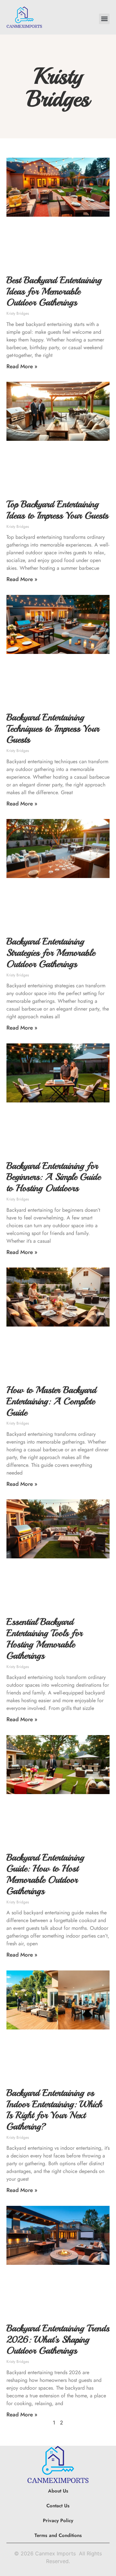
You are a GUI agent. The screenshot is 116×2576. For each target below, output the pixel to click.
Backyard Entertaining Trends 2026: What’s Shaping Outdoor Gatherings (58, 2339)
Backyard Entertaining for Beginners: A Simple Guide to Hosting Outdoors (53, 1177)
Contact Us (58, 2506)
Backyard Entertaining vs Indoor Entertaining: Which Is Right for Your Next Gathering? (54, 2110)
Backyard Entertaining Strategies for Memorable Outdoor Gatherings (51, 953)
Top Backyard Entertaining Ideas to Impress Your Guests (57, 510)
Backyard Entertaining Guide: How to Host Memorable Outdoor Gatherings (45, 1874)
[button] (104, 19)
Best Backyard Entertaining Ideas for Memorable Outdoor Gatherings (54, 291)
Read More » (22, 366)
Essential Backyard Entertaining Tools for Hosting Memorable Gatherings (44, 1638)
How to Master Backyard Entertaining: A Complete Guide (51, 1401)
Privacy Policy (58, 2521)
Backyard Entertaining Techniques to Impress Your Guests (53, 729)
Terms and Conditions (58, 2535)
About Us (58, 2491)
